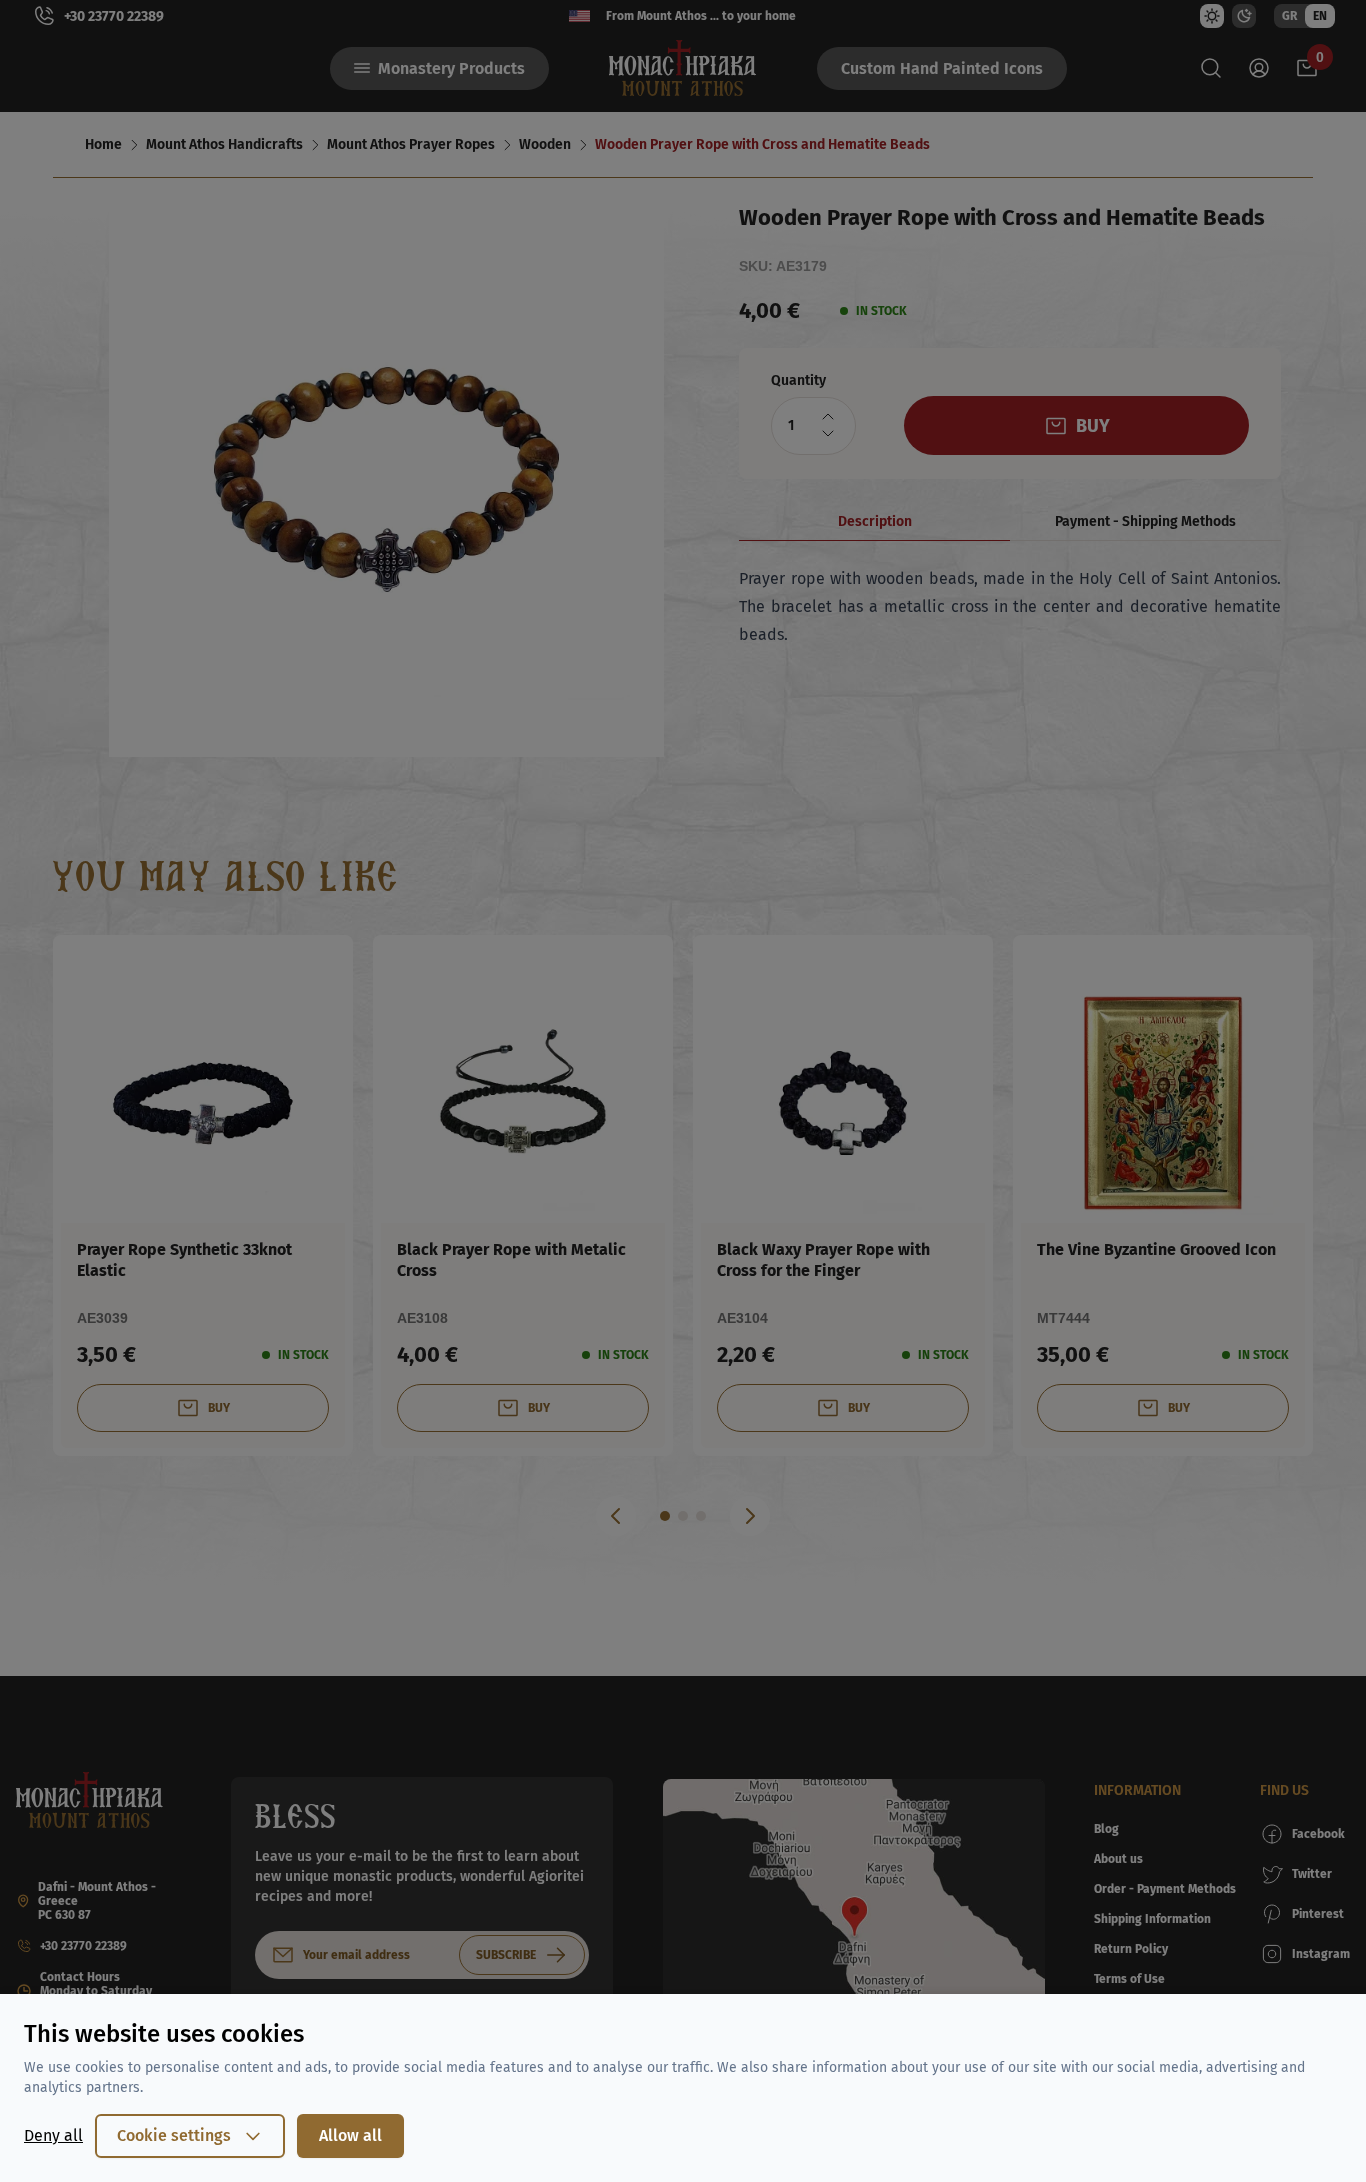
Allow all (350, 2135)
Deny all (53, 2135)
